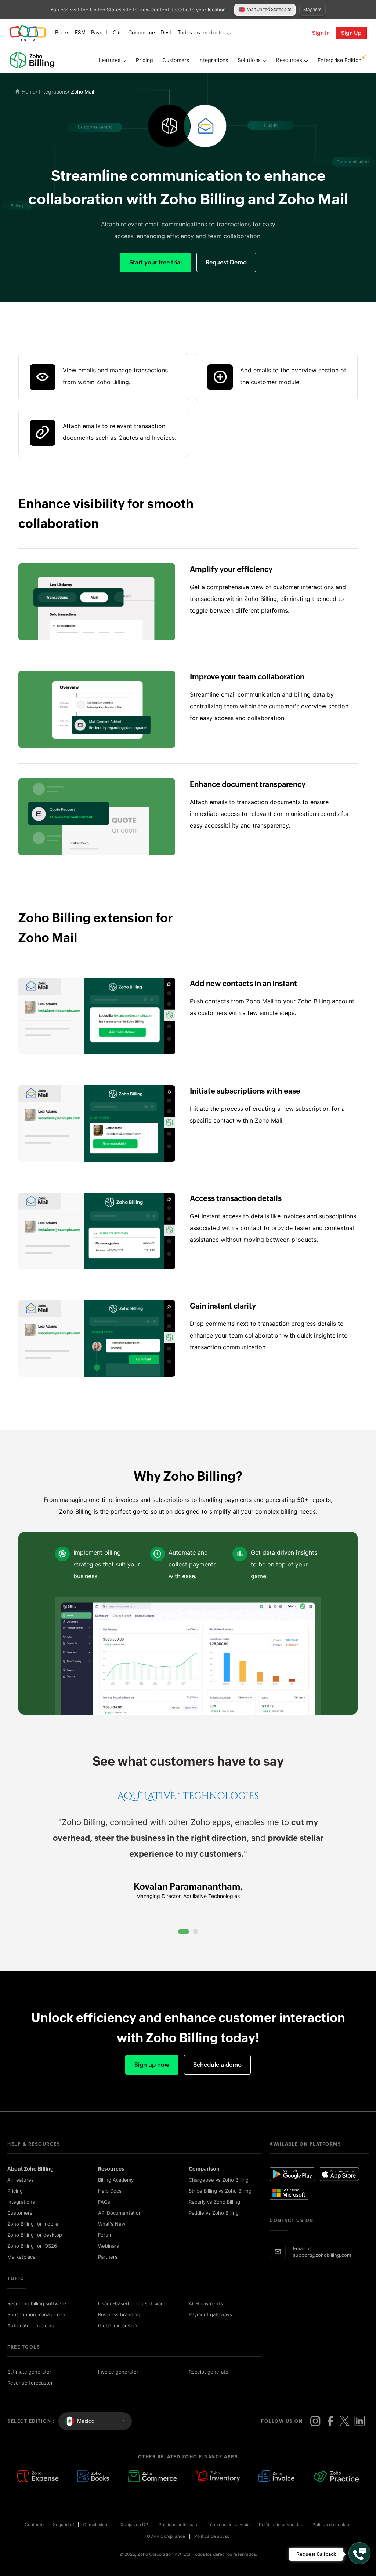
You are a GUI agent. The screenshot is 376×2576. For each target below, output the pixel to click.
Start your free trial (156, 262)
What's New (112, 2224)
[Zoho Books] (93, 2477)
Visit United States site (269, 10)
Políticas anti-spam (178, 2524)
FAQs (104, 2202)
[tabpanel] (188, 1856)
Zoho (28, 33)
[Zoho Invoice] (277, 2477)
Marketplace (21, 2257)
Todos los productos (202, 33)
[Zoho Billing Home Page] (33, 60)
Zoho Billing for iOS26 (32, 2246)
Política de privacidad (281, 2524)
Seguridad (63, 2524)
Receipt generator (209, 2372)
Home (29, 92)
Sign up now (152, 2065)
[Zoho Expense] (38, 2477)
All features (21, 2180)
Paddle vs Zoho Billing (214, 2213)
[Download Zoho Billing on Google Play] (293, 2174)
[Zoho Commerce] (152, 2477)
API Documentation (120, 2213)
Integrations (21, 2202)
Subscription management (37, 2314)
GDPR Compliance (166, 2536)
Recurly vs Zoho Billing (214, 2202)
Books (62, 33)
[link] (166, 33)
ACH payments (206, 2303)
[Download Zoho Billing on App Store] (339, 2174)
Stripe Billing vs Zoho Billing (220, 2191)
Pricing (15, 2191)
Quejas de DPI (135, 2524)
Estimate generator (29, 2372)
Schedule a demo (217, 2065)
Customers (20, 2213)
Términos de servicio (229, 2524)
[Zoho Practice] (336, 2477)
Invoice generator (118, 2372)
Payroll (99, 33)
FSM (80, 33)
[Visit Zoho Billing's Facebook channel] (330, 2421)
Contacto (34, 2524)
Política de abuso (212, 2536)
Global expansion (118, 2325)
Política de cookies (332, 2524)
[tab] (184, 1932)
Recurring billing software (37, 2303)
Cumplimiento (97, 2524)
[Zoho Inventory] (218, 2477)
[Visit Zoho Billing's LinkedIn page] (359, 2421)
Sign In (321, 33)
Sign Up (351, 33)
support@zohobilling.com (322, 2255)
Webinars (109, 2246)
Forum (105, 2235)
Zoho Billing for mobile (33, 2224)
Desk (166, 33)
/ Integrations (52, 92)
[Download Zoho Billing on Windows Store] (293, 2193)
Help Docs (110, 2191)
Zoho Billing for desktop (35, 2235)
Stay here (312, 10)
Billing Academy (116, 2180)
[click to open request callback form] (359, 2553)
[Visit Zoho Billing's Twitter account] (345, 2421)
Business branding (119, 2314)
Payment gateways (210, 2314)
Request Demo (226, 262)
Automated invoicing (31, 2325)
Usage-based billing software (132, 2303)
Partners (108, 2257)
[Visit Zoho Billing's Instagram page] (315, 2421)
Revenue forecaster (30, 2383)
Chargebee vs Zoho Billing (219, 2180)
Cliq (118, 33)
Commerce (142, 33)
